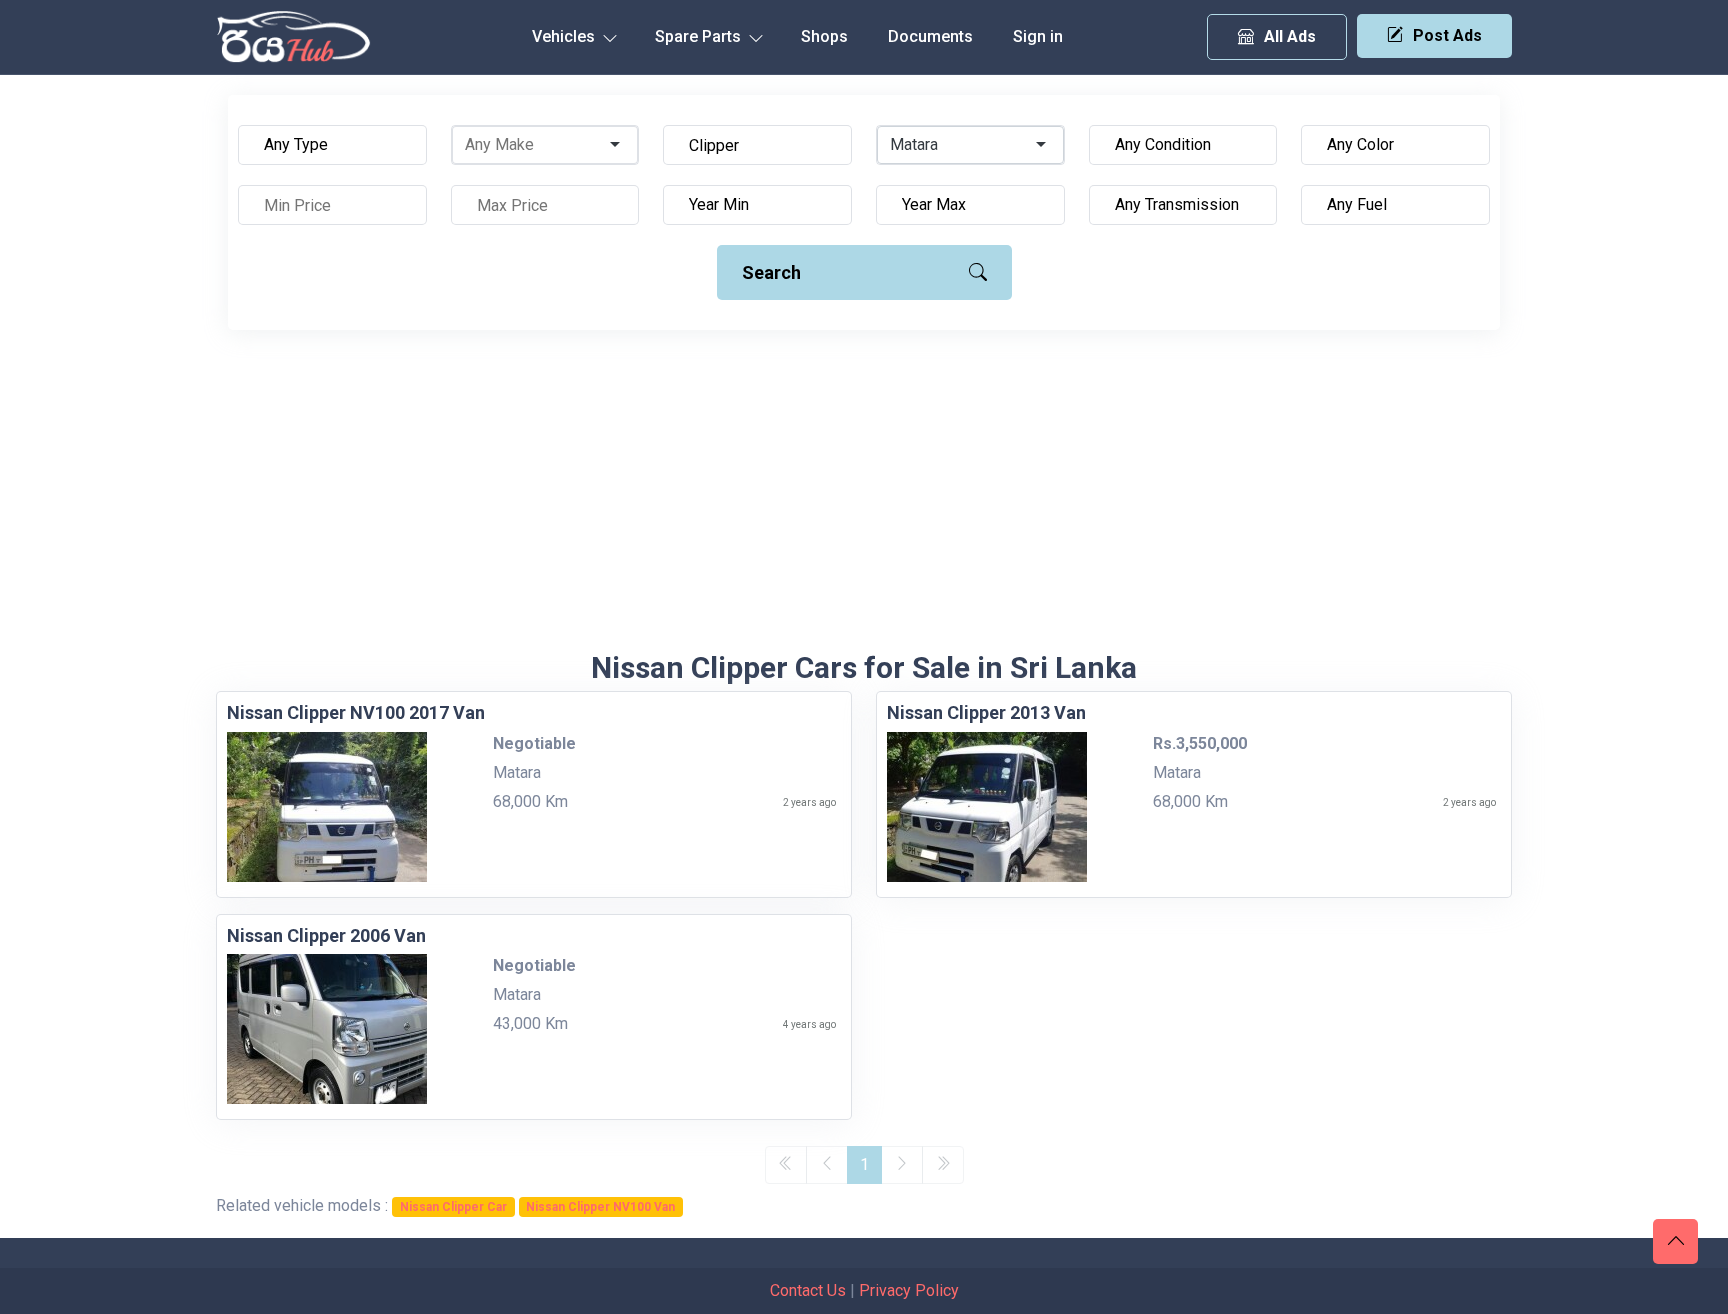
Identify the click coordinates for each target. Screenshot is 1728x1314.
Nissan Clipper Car (453, 1207)
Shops (824, 36)
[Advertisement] (864, 500)
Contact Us (808, 1290)
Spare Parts (700, 36)
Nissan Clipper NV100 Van (600, 1207)
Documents (930, 36)
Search (771, 272)
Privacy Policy (909, 1290)
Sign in (1038, 36)
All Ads (1290, 36)
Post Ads (1447, 35)
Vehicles (565, 36)
